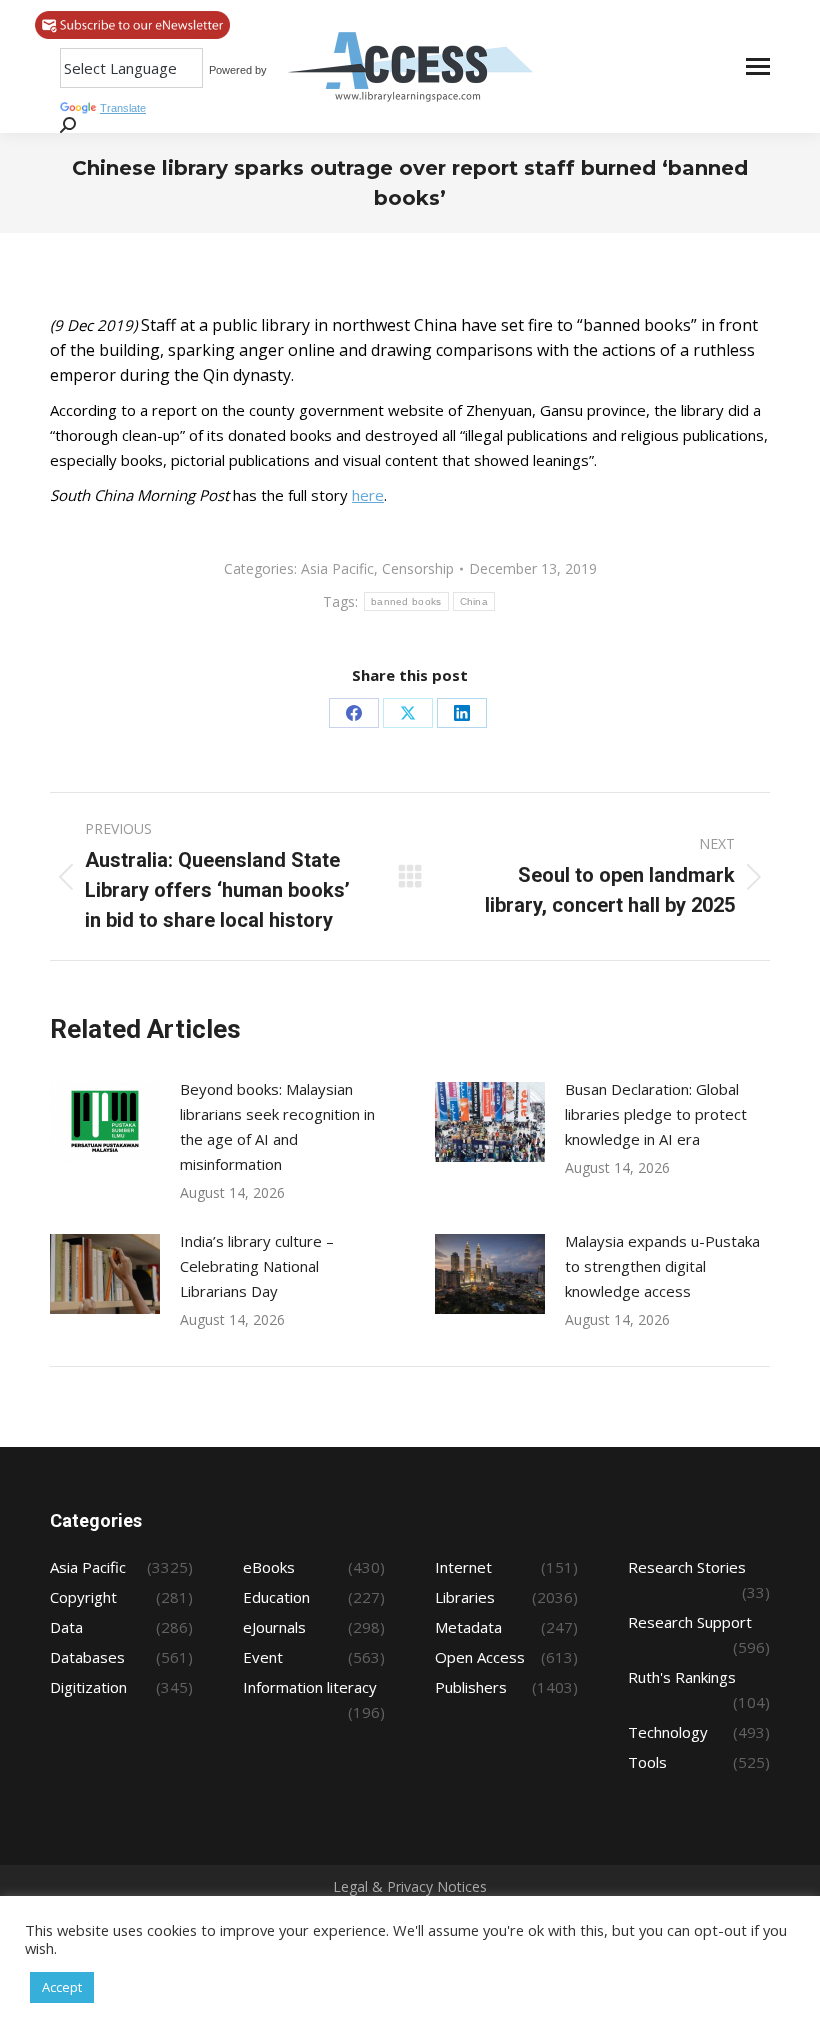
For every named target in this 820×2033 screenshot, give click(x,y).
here (368, 495)
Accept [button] (62, 1987)
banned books (406, 601)
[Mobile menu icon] (758, 66)
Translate (123, 108)
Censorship (418, 568)
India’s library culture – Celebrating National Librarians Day (257, 1266)
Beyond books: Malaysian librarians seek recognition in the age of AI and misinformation (277, 1126)
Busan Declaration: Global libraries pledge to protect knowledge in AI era (656, 1114)
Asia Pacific (337, 568)
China (474, 601)
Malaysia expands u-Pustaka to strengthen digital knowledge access (662, 1266)
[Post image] (105, 1122)
